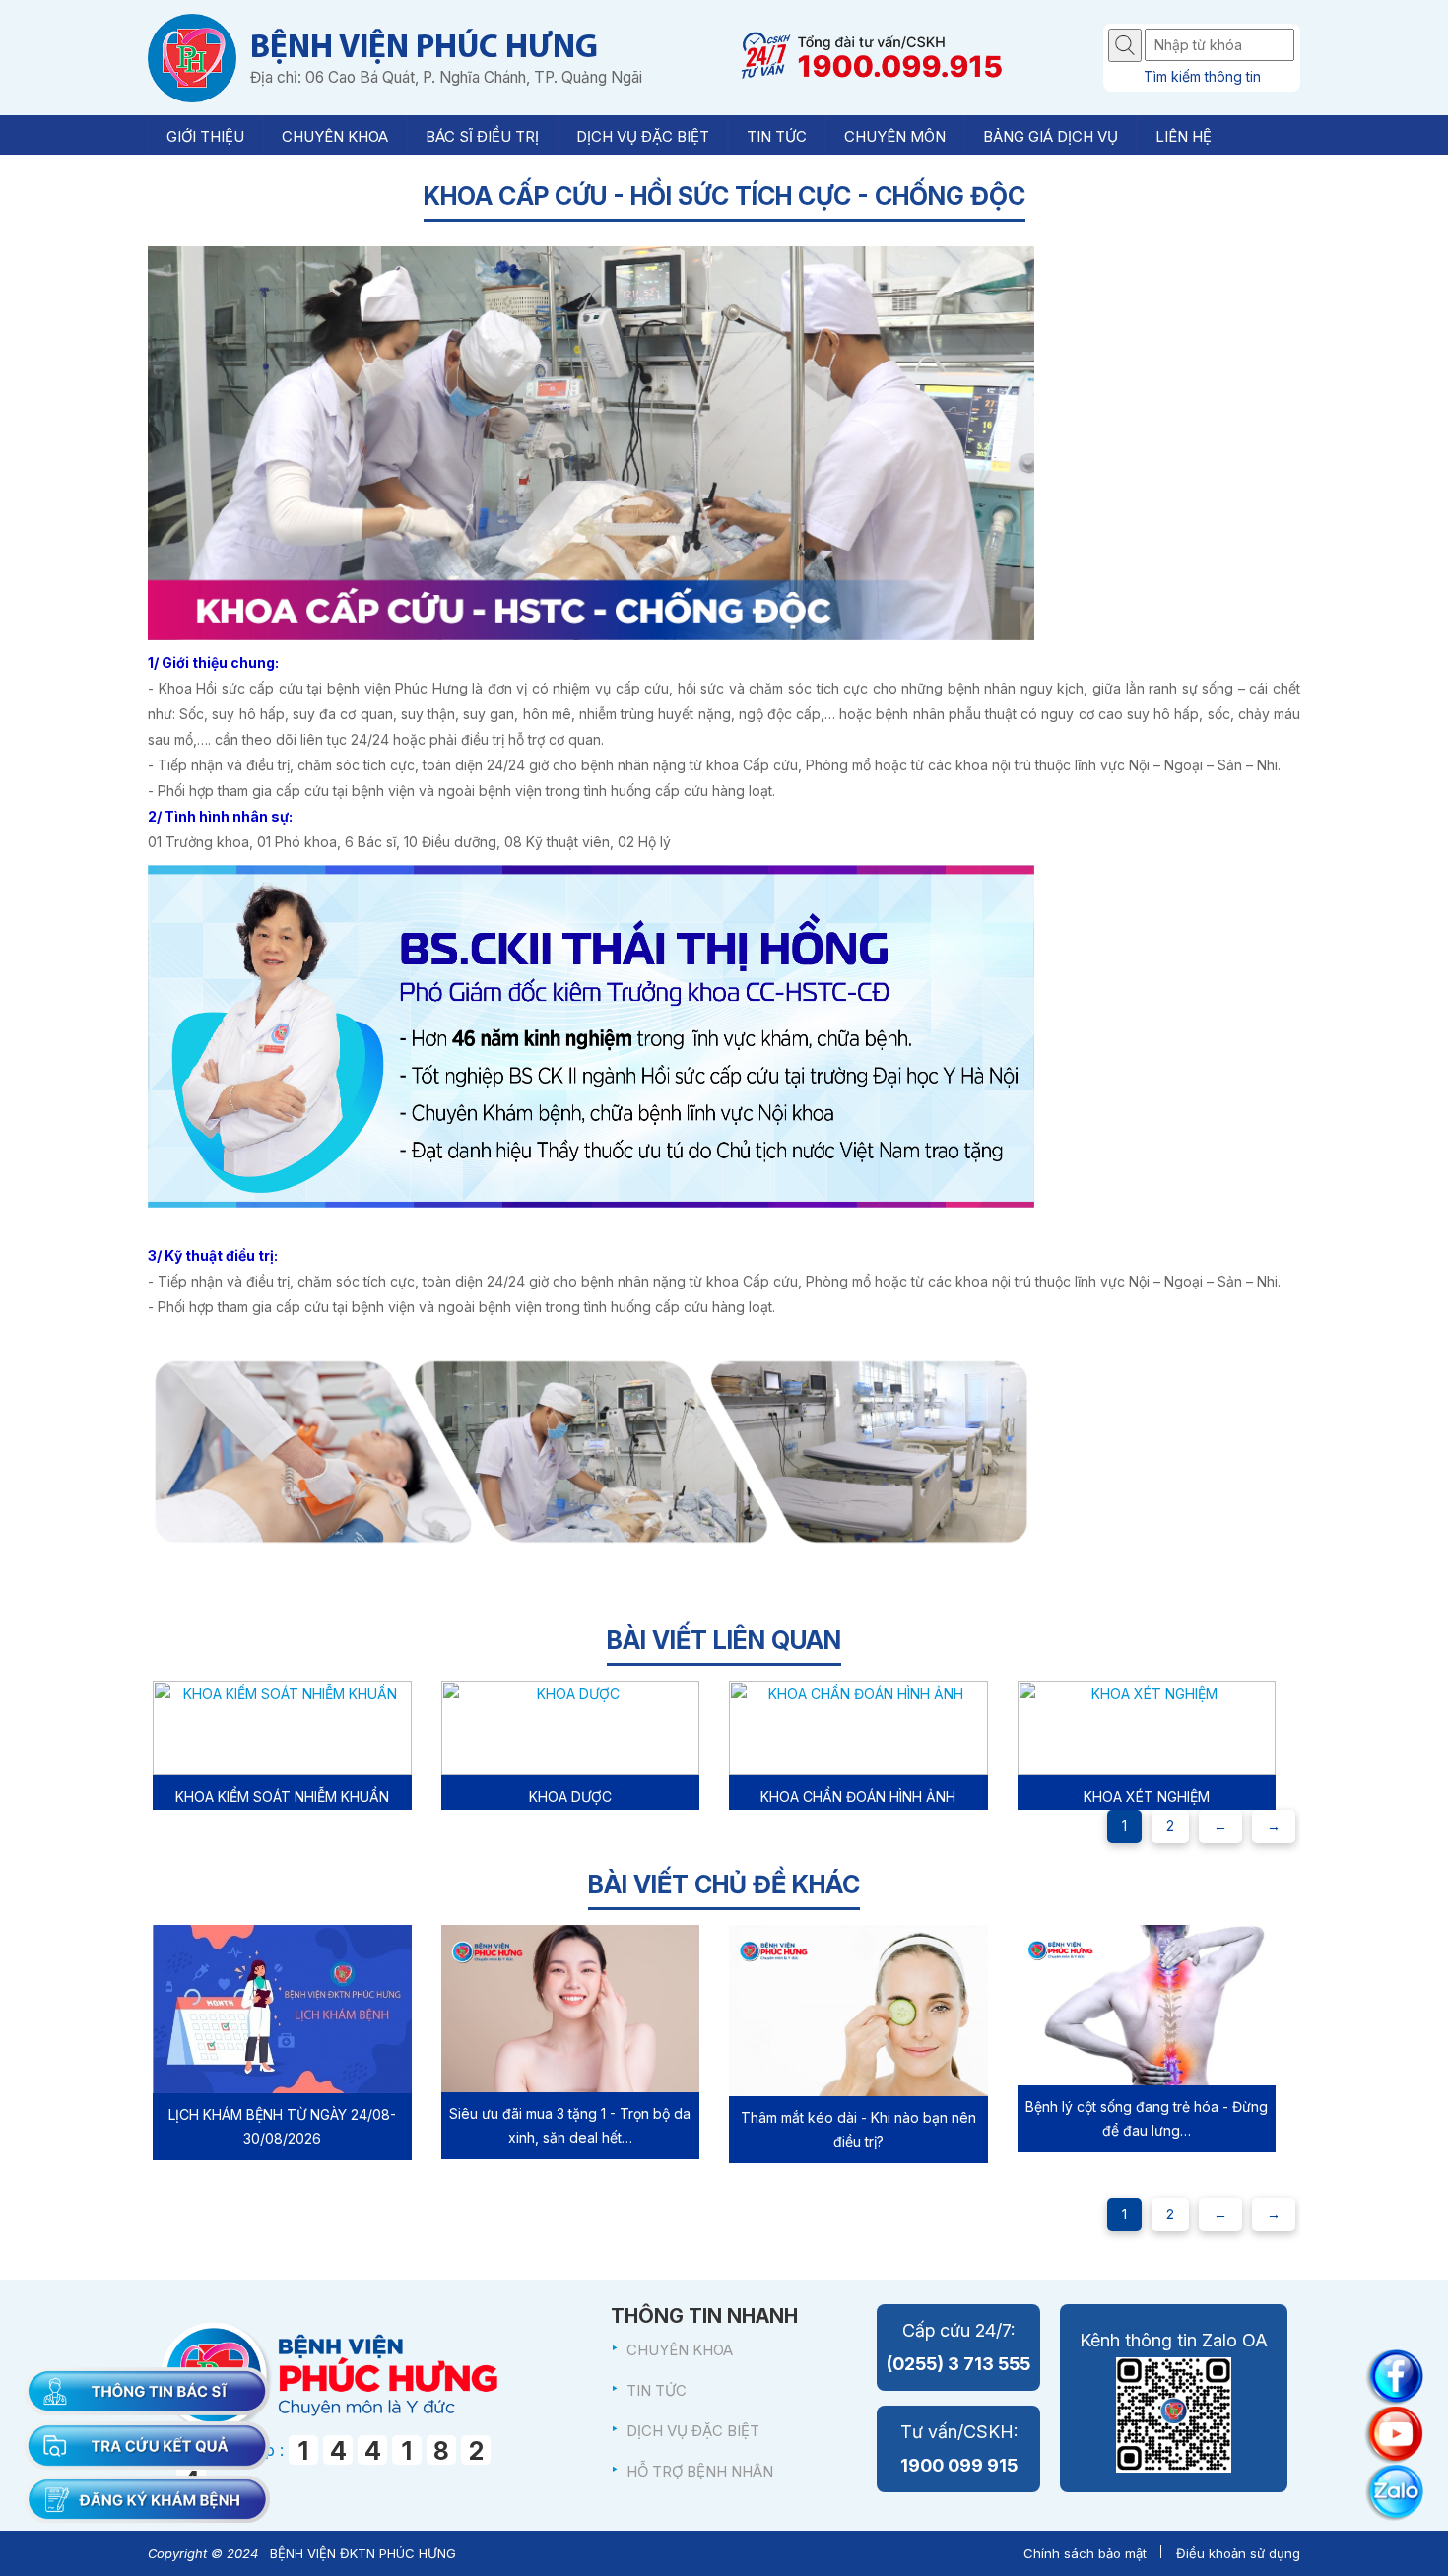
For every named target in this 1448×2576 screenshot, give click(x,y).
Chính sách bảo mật (1085, 2553)
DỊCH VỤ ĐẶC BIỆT (693, 2431)
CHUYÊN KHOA (680, 2350)
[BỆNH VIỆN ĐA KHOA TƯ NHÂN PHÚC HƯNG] (192, 58)
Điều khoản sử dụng (1238, 2553)
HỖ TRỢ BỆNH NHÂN (700, 2471)
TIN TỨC (657, 2390)
